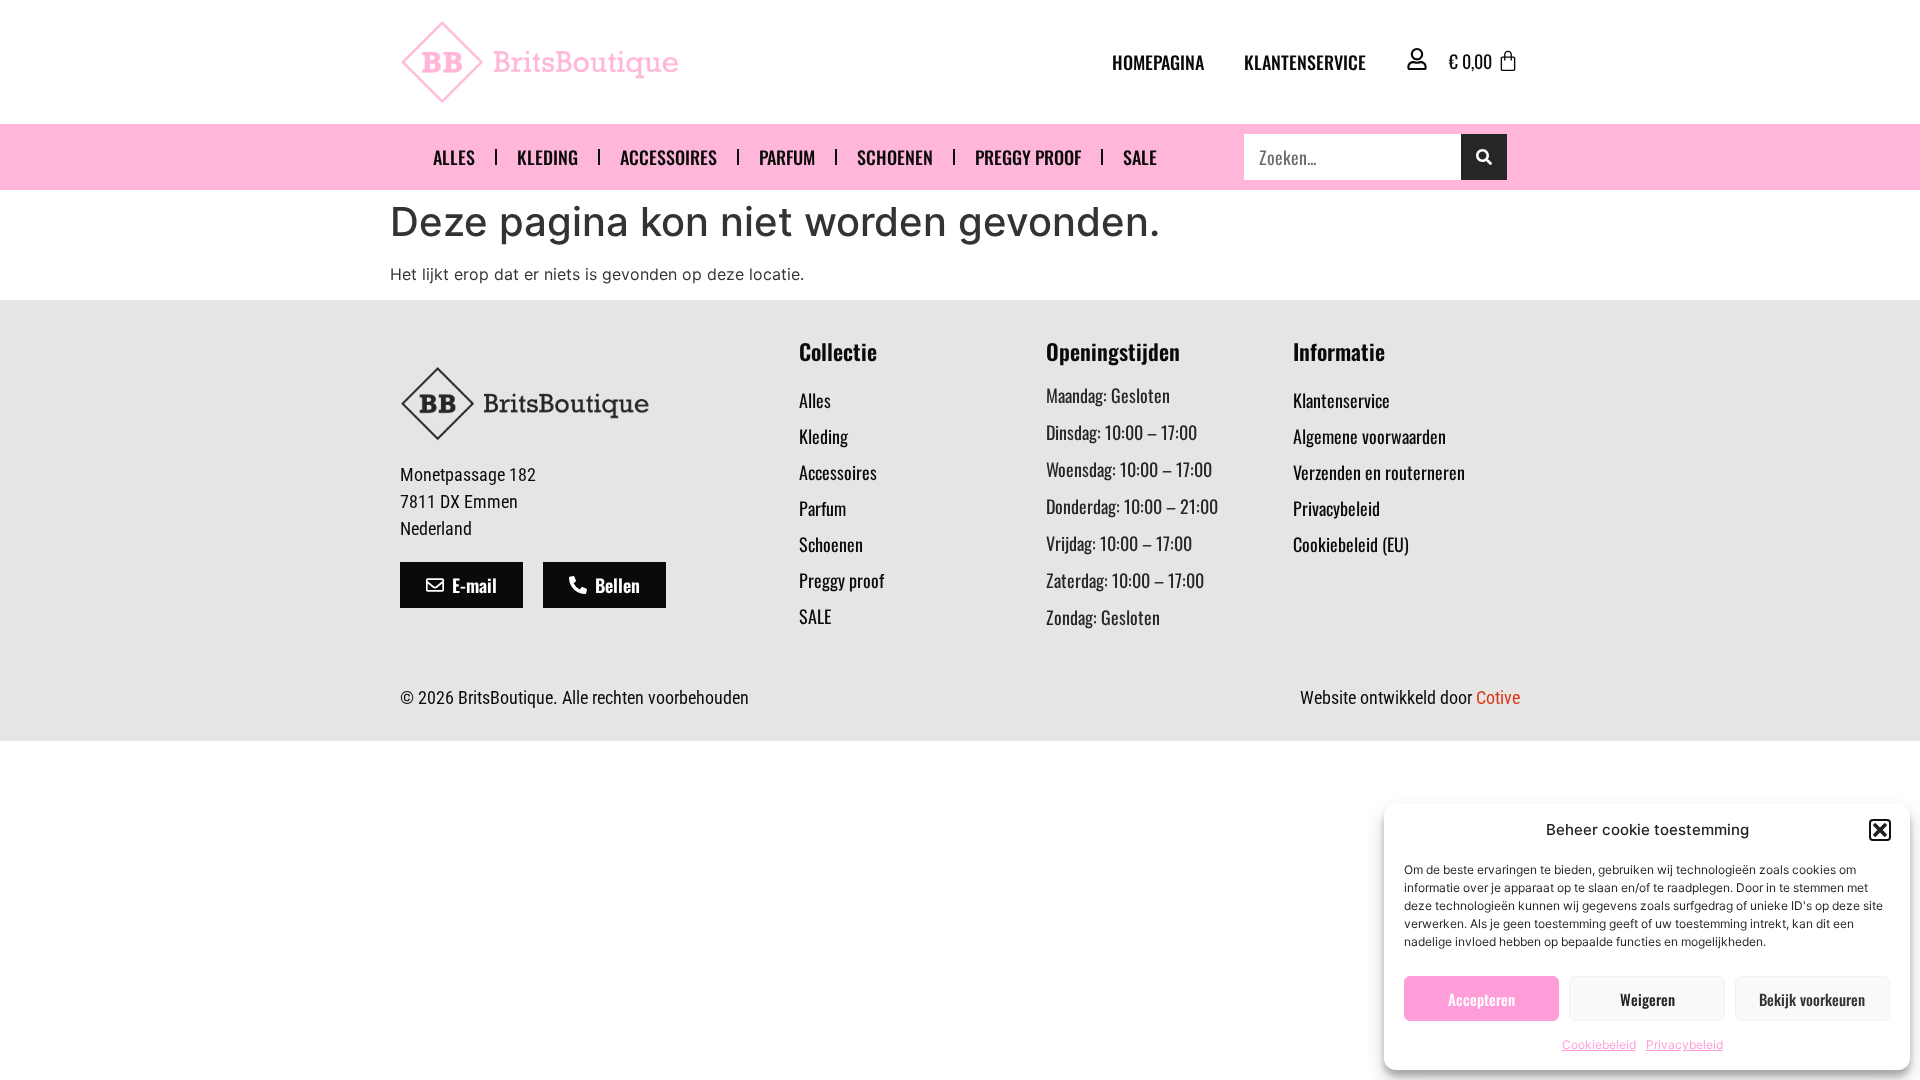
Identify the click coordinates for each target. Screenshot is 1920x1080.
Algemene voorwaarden (1369, 436)
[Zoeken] (1484, 157)
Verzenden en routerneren (1379, 472)
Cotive (1498, 697)
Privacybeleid (1684, 1044)
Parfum (787, 157)
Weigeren (1647, 999)
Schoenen (895, 157)
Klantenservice (1305, 62)
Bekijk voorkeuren (1812, 999)
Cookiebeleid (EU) (1351, 544)
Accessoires (668, 157)
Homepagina (1158, 62)
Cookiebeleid (1599, 1044)
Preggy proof (1028, 157)
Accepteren (1481, 999)
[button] (1880, 830)
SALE (1140, 157)
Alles (454, 157)
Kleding (547, 157)
